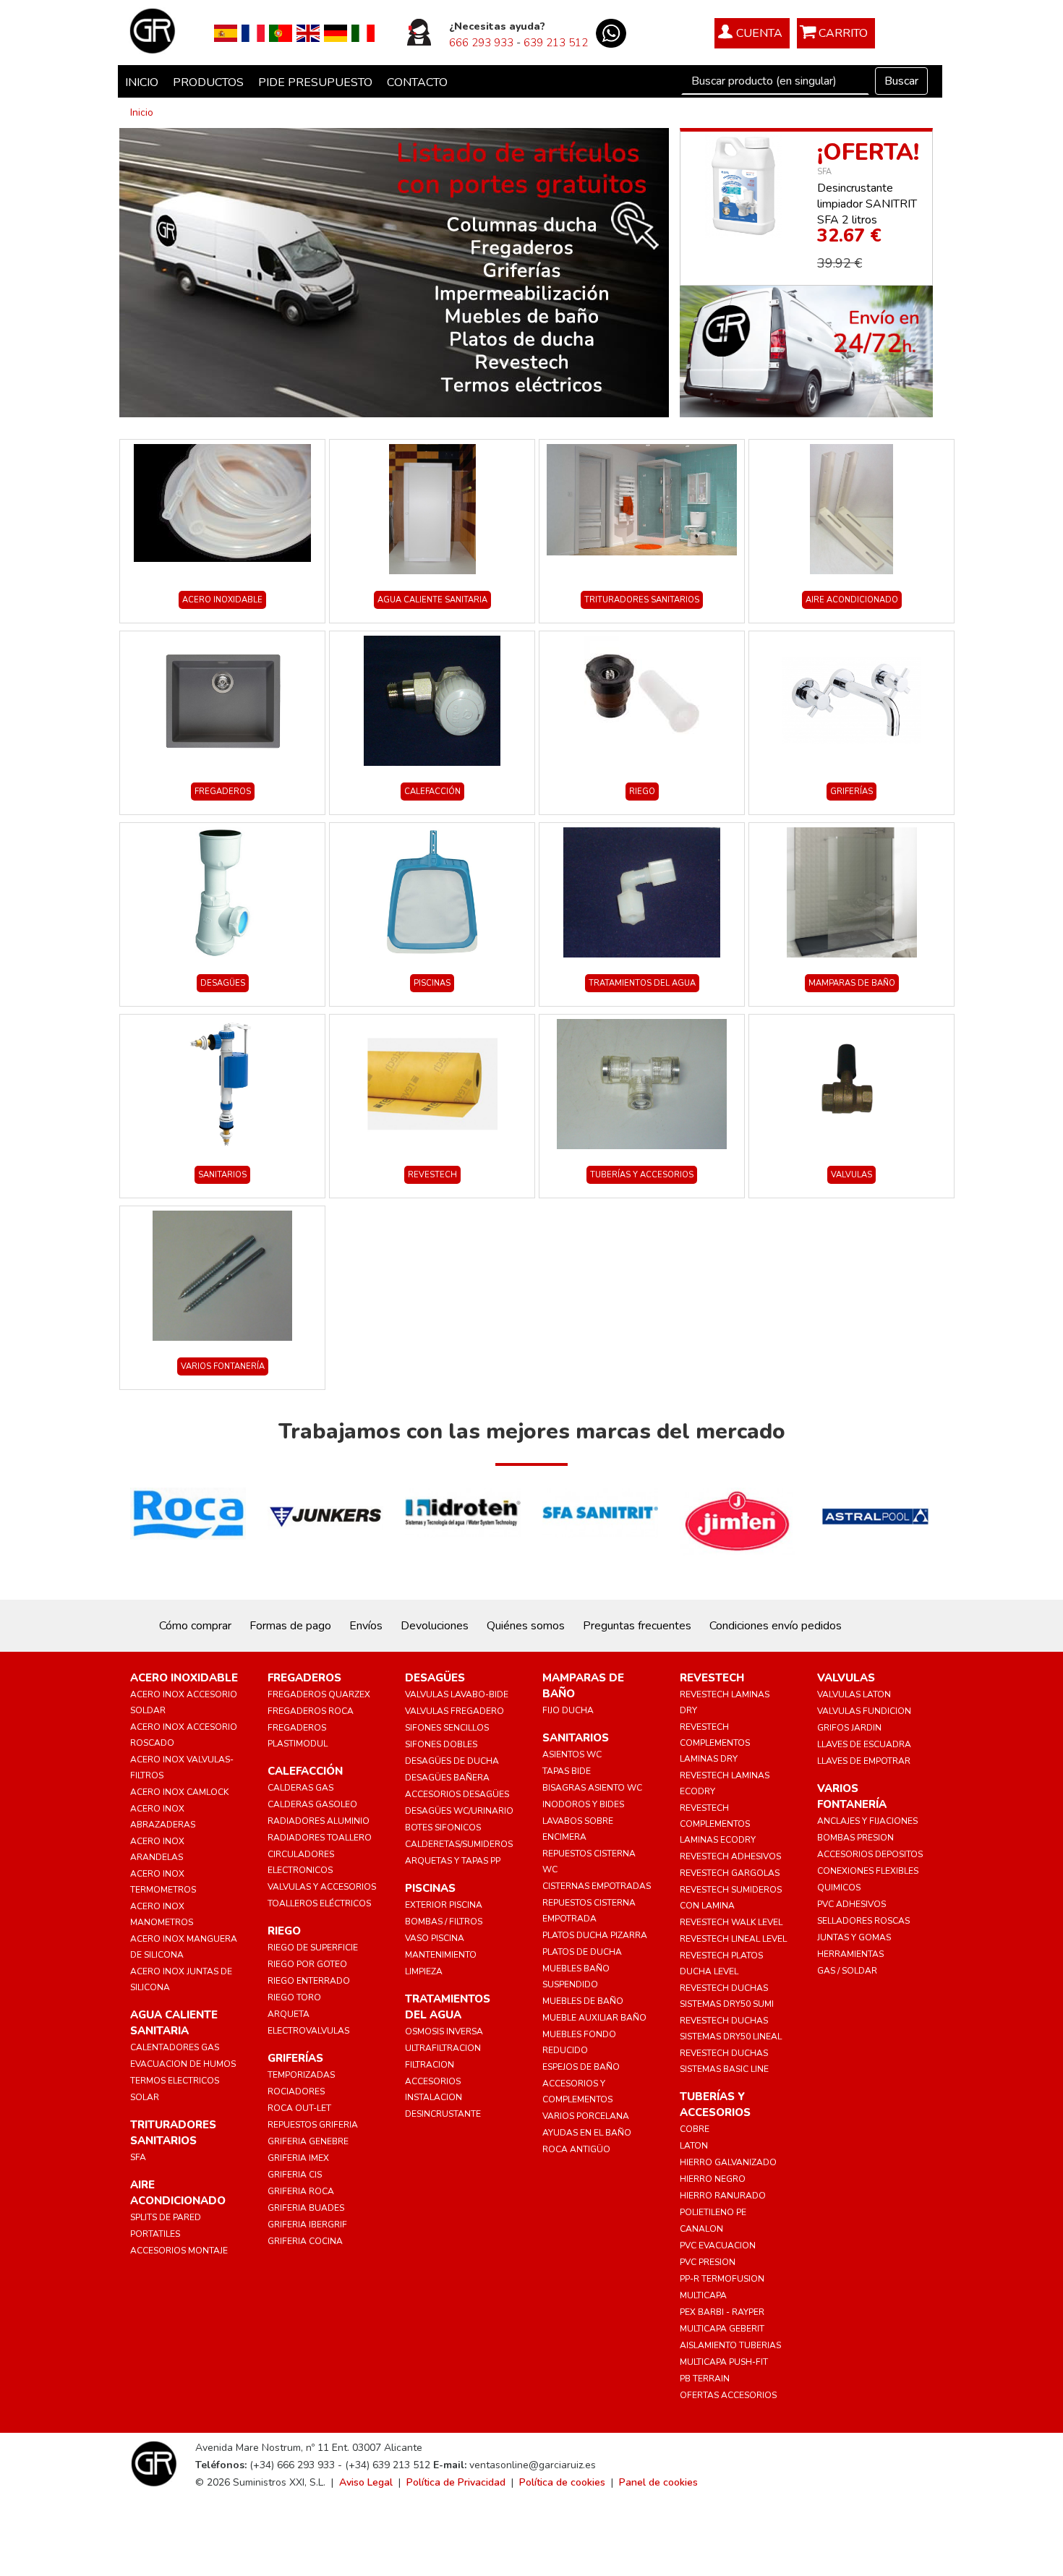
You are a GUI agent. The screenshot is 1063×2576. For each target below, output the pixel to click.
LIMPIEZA (424, 1971)
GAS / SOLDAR (847, 1971)
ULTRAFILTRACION (443, 2048)
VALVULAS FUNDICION (864, 1711)
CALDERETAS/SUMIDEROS (459, 1844)
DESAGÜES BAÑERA (447, 1778)
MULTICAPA (703, 2295)
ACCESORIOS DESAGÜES (457, 1794)
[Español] (226, 33)
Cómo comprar (195, 1626)
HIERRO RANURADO (723, 2196)
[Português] (281, 33)
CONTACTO (417, 82)
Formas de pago (290, 1626)
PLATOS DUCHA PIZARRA (595, 1935)
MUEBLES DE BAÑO (583, 2001)
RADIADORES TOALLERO (320, 1838)
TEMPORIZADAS (301, 2075)
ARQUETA (289, 2014)
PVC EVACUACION (718, 2246)
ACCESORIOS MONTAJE (179, 2251)
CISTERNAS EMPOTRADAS (597, 1886)
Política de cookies (562, 2482)
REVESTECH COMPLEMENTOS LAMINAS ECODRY (718, 1824)
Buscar (901, 81)
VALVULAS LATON (854, 1694)
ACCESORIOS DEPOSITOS (870, 1854)
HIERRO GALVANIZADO (728, 2162)
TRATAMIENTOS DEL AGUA (642, 983)
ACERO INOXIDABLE (222, 600)
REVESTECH (432, 1175)
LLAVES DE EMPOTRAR (864, 1761)
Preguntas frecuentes (637, 1626)
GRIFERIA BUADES (306, 2208)
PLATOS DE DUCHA (582, 1952)
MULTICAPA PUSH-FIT (724, 2362)
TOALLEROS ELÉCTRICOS (319, 1903)
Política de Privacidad (456, 2482)
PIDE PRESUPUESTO (315, 82)
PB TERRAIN (705, 2379)
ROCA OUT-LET (299, 2108)
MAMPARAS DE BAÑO (852, 983)
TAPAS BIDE (567, 1771)
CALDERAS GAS (300, 1788)
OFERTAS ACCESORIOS (728, 2395)
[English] (308, 33)
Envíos (366, 1626)
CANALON (701, 2229)
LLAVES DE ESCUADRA (864, 1744)
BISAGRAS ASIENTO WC (592, 1788)
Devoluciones (435, 1626)
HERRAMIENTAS (850, 1954)
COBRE (695, 2129)
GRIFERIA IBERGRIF (307, 2225)
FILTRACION (430, 2065)
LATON (694, 2146)
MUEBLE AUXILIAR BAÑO (594, 2018)
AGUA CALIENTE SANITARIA (432, 600)
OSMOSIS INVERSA (444, 2031)
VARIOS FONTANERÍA (223, 1366)
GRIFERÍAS (851, 792)
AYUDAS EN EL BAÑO (587, 2133)
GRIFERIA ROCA (301, 2191)
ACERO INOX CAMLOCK (179, 1792)
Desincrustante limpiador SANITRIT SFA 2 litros (867, 204)
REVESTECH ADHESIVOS (730, 1856)
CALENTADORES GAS (175, 2047)
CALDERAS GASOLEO (312, 1804)
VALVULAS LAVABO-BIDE (457, 1694)
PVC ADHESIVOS (851, 1904)
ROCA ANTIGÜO (576, 2149)
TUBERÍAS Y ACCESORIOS (642, 1175)
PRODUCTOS (208, 82)
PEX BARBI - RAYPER (722, 2312)
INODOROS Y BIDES (583, 1804)
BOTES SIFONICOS (443, 1827)
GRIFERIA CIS (295, 2175)
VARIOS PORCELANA (586, 2116)
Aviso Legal (366, 2482)
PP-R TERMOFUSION (722, 2279)
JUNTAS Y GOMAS (854, 1937)
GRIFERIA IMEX (298, 2158)
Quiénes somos (526, 1626)
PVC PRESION (708, 2262)
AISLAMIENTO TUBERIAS (730, 2345)
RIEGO (642, 792)
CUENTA (759, 33)
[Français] (253, 33)
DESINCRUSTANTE (443, 2114)
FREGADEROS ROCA (311, 1711)
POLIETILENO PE (713, 2212)
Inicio (142, 112)
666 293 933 (481, 43)
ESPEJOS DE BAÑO (581, 2067)
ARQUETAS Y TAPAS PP (453, 1861)
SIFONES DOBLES (441, 1744)
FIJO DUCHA (568, 1710)
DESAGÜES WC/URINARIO (459, 1811)
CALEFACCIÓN (432, 792)
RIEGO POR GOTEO (307, 1964)
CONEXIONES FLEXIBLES (868, 1871)
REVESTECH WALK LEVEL (731, 1922)
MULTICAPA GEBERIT (722, 2329)
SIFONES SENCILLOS (447, 1728)
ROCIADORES (296, 2091)
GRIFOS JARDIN (849, 1728)
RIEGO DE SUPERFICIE (313, 1948)
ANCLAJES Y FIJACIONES (867, 1821)
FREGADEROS (223, 792)
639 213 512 (556, 43)
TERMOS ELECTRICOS (175, 2081)
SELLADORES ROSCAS (863, 1921)
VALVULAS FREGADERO (454, 1711)
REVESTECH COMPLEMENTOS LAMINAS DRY (715, 1743)
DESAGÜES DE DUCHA (452, 1761)
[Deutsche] (336, 33)
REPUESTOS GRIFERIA (313, 2125)
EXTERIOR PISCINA (444, 1905)
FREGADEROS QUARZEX (319, 1694)
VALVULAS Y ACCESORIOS (322, 1887)
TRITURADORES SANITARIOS (642, 600)
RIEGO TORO (294, 1997)
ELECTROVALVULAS (308, 2031)
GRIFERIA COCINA (305, 2241)
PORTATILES (155, 2234)
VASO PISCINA (435, 1938)
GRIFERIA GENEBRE (308, 2141)
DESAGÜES (223, 983)
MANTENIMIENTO (441, 1955)
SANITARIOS (222, 1175)
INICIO (142, 82)
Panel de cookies (658, 2482)
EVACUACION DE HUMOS (183, 2064)
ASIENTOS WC (572, 1754)
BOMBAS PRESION (855, 1838)
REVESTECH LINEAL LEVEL (733, 1939)
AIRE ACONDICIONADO (852, 600)
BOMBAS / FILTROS (444, 1922)
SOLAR (145, 2097)
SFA (824, 172)
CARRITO (843, 33)
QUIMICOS (839, 1888)
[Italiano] (363, 33)
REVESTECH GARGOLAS (730, 1873)
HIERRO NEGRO (713, 2179)
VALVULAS (851, 1175)
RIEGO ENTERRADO (309, 1981)
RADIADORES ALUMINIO (319, 1821)
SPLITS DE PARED (166, 2217)
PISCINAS (432, 983)
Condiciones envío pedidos (776, 1626)
